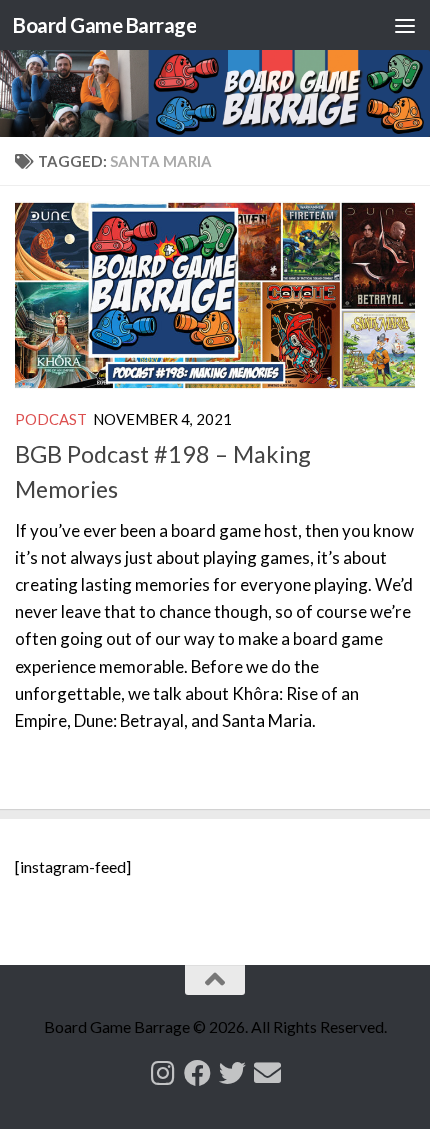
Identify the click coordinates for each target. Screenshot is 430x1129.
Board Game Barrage (104, 25)
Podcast (51, 419)
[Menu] (405, 25)
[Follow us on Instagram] (162, 1072)
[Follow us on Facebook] (197, 1072)
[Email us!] (267, 1072)
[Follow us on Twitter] (232, 1072)
